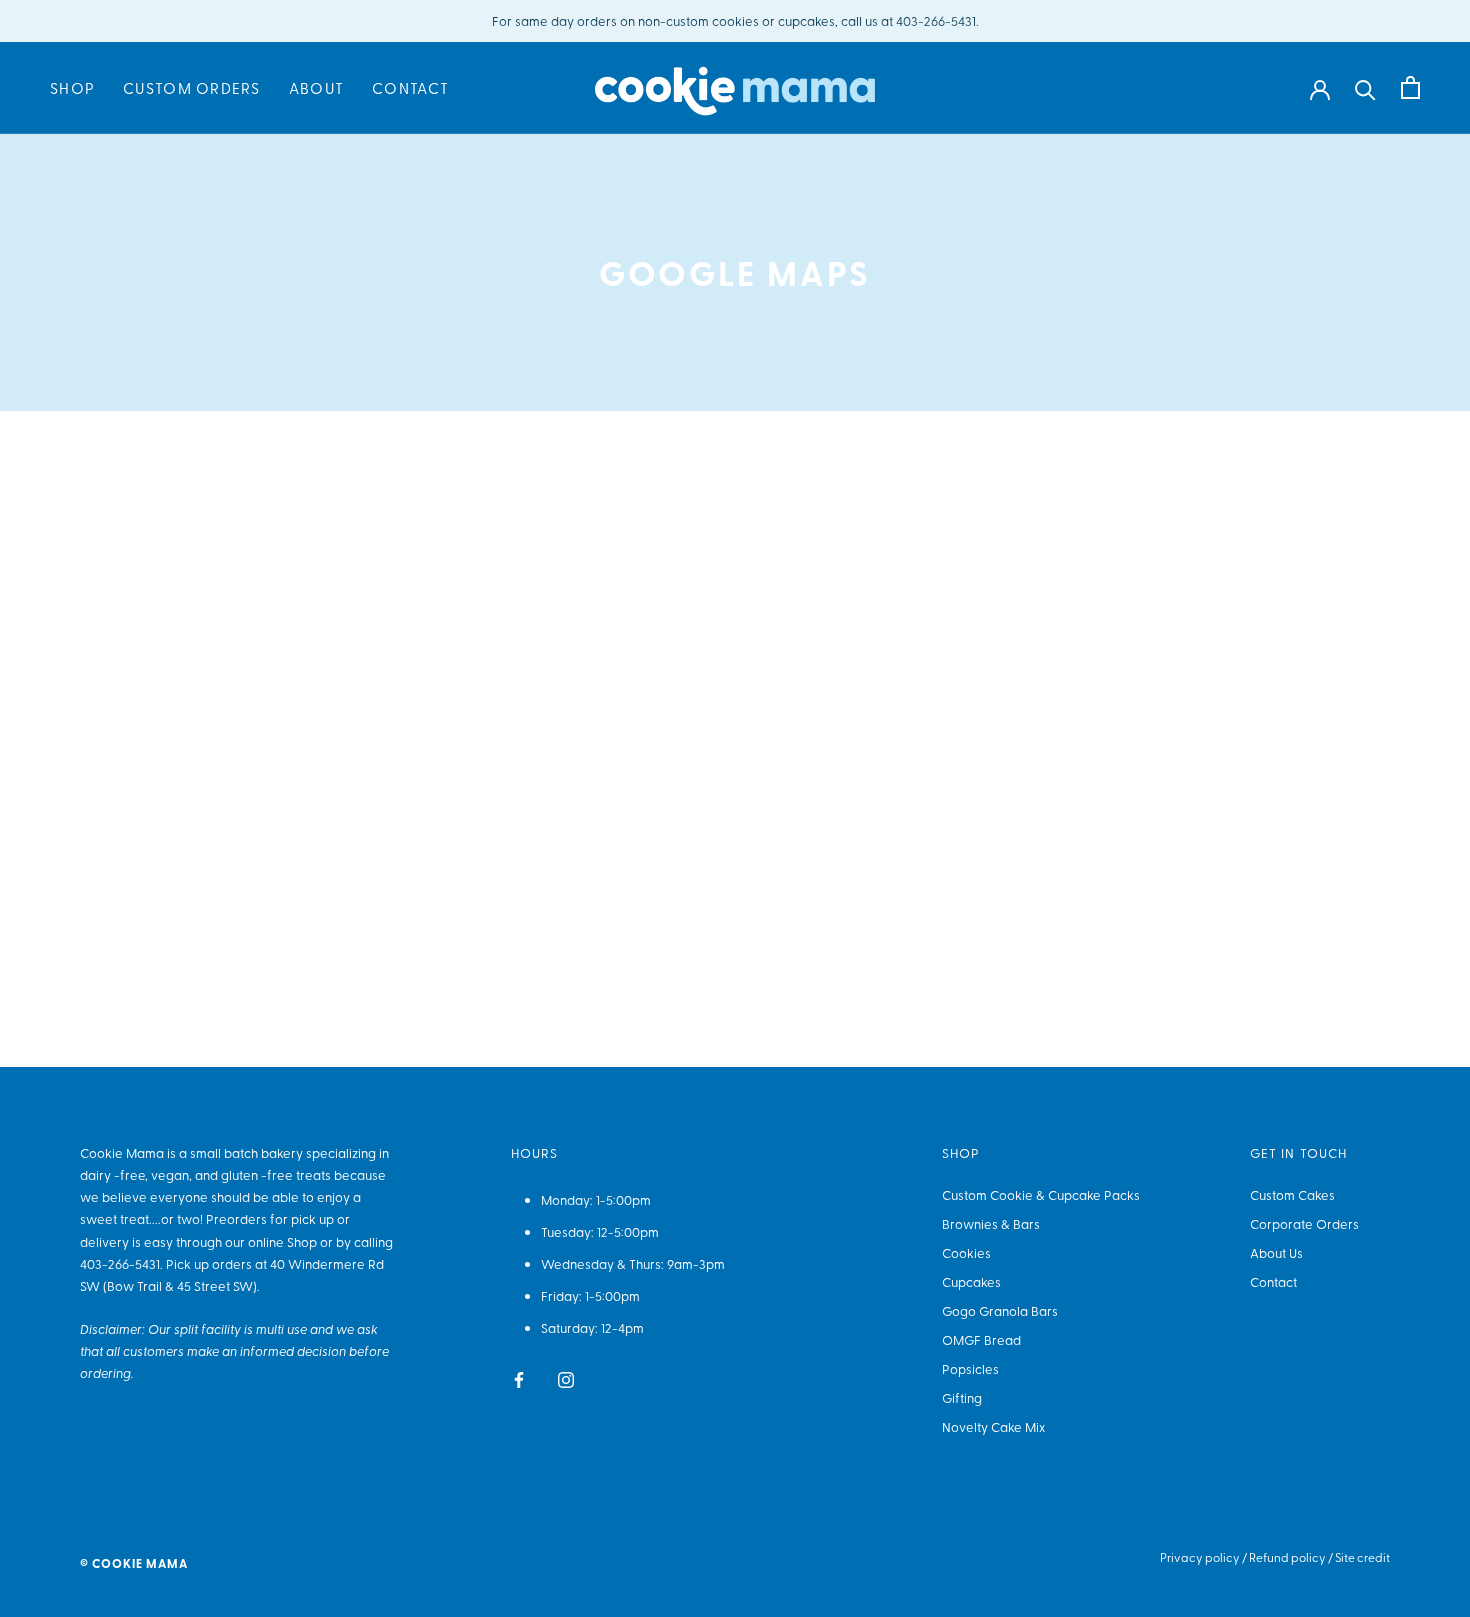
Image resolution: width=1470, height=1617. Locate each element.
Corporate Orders (1304, 1223)
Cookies (966, 1252)
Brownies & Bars (991, 1223)
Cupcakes (971, 1281)
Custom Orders (192, 89)
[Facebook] (519, 1377)
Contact (410, 89)
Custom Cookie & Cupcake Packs (1041, 1194)
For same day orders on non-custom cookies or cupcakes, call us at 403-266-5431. (735, 20)
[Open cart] (1410, 87)
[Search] (1365, 88)
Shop (72, 89)
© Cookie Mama (133, 1563)
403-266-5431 (120, 1263)
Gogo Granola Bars (1000, 1310)
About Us (1276, 1252)
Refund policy (1287, 1557)
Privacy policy (1200, 1557)
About (316, 89)
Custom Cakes (1292, 1194)
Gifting (962, 1397)
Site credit (1362, 1557)
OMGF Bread (981, 1339)
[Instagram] (566, 1377)
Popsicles (970, 1368)
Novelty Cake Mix (993, 1426)
